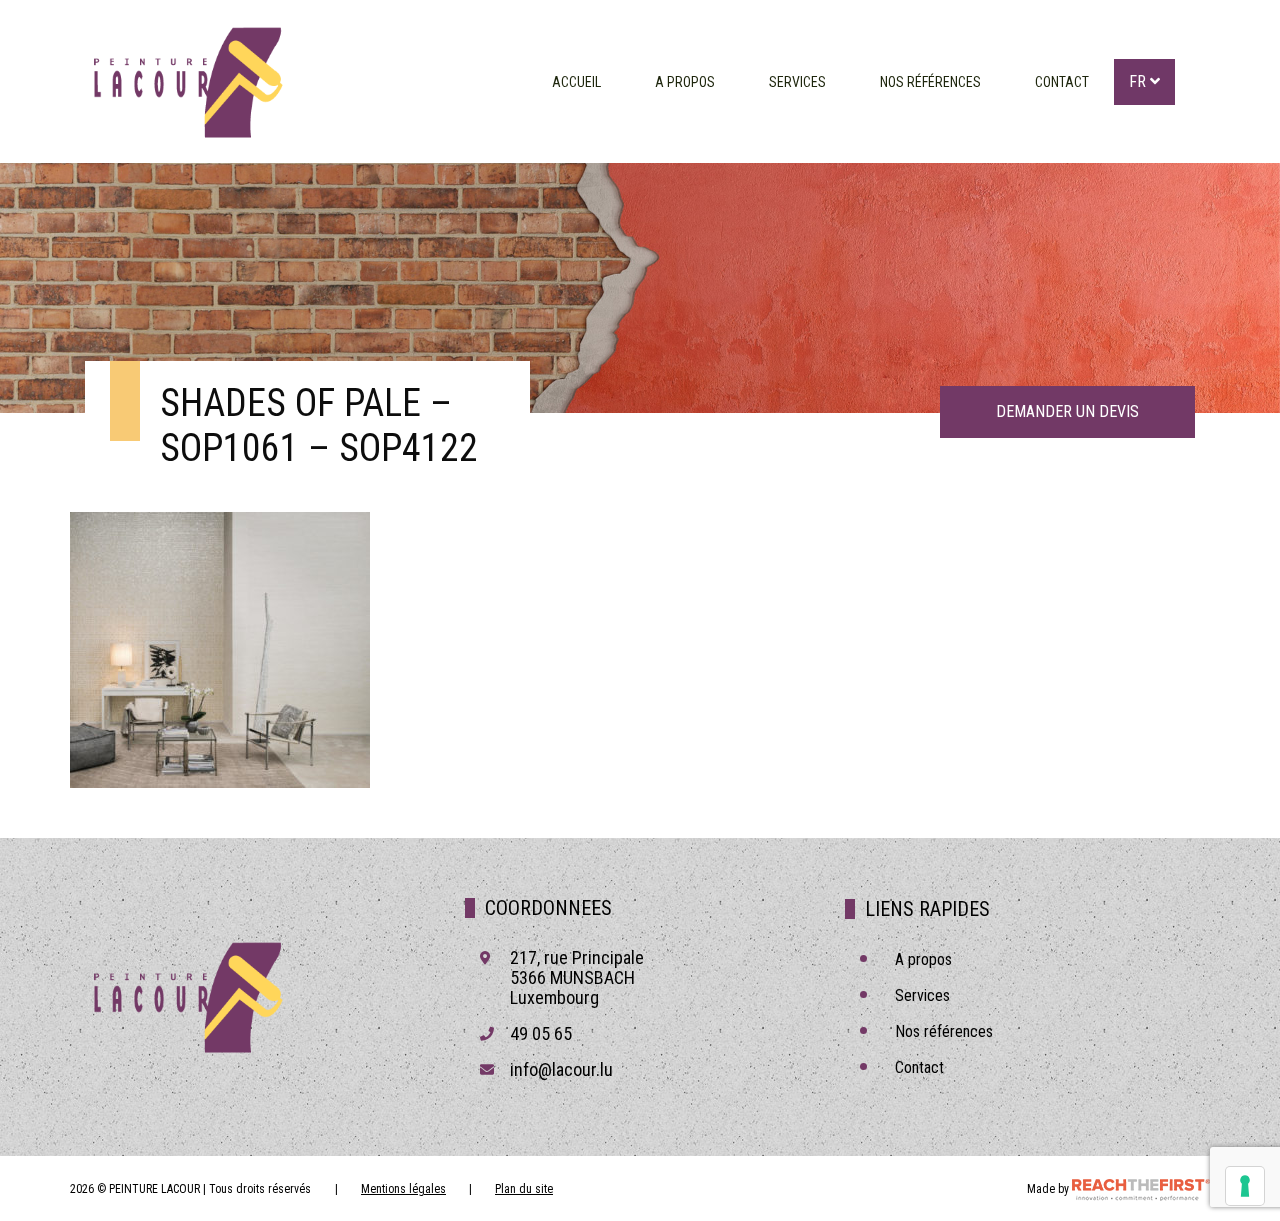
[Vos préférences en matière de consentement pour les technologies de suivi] (1245, 1186)
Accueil (576, 82)
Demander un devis (1067, 411)
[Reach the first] (1141, 1189)
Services (797, 82)
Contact (1062, 82)
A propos (685, 82)
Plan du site (524, 1189)
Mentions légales (403, 1189)
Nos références (930, 82)
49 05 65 (541, 1033)
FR (1139, 81)
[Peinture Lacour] (185, 81)
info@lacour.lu (561, 1069)
